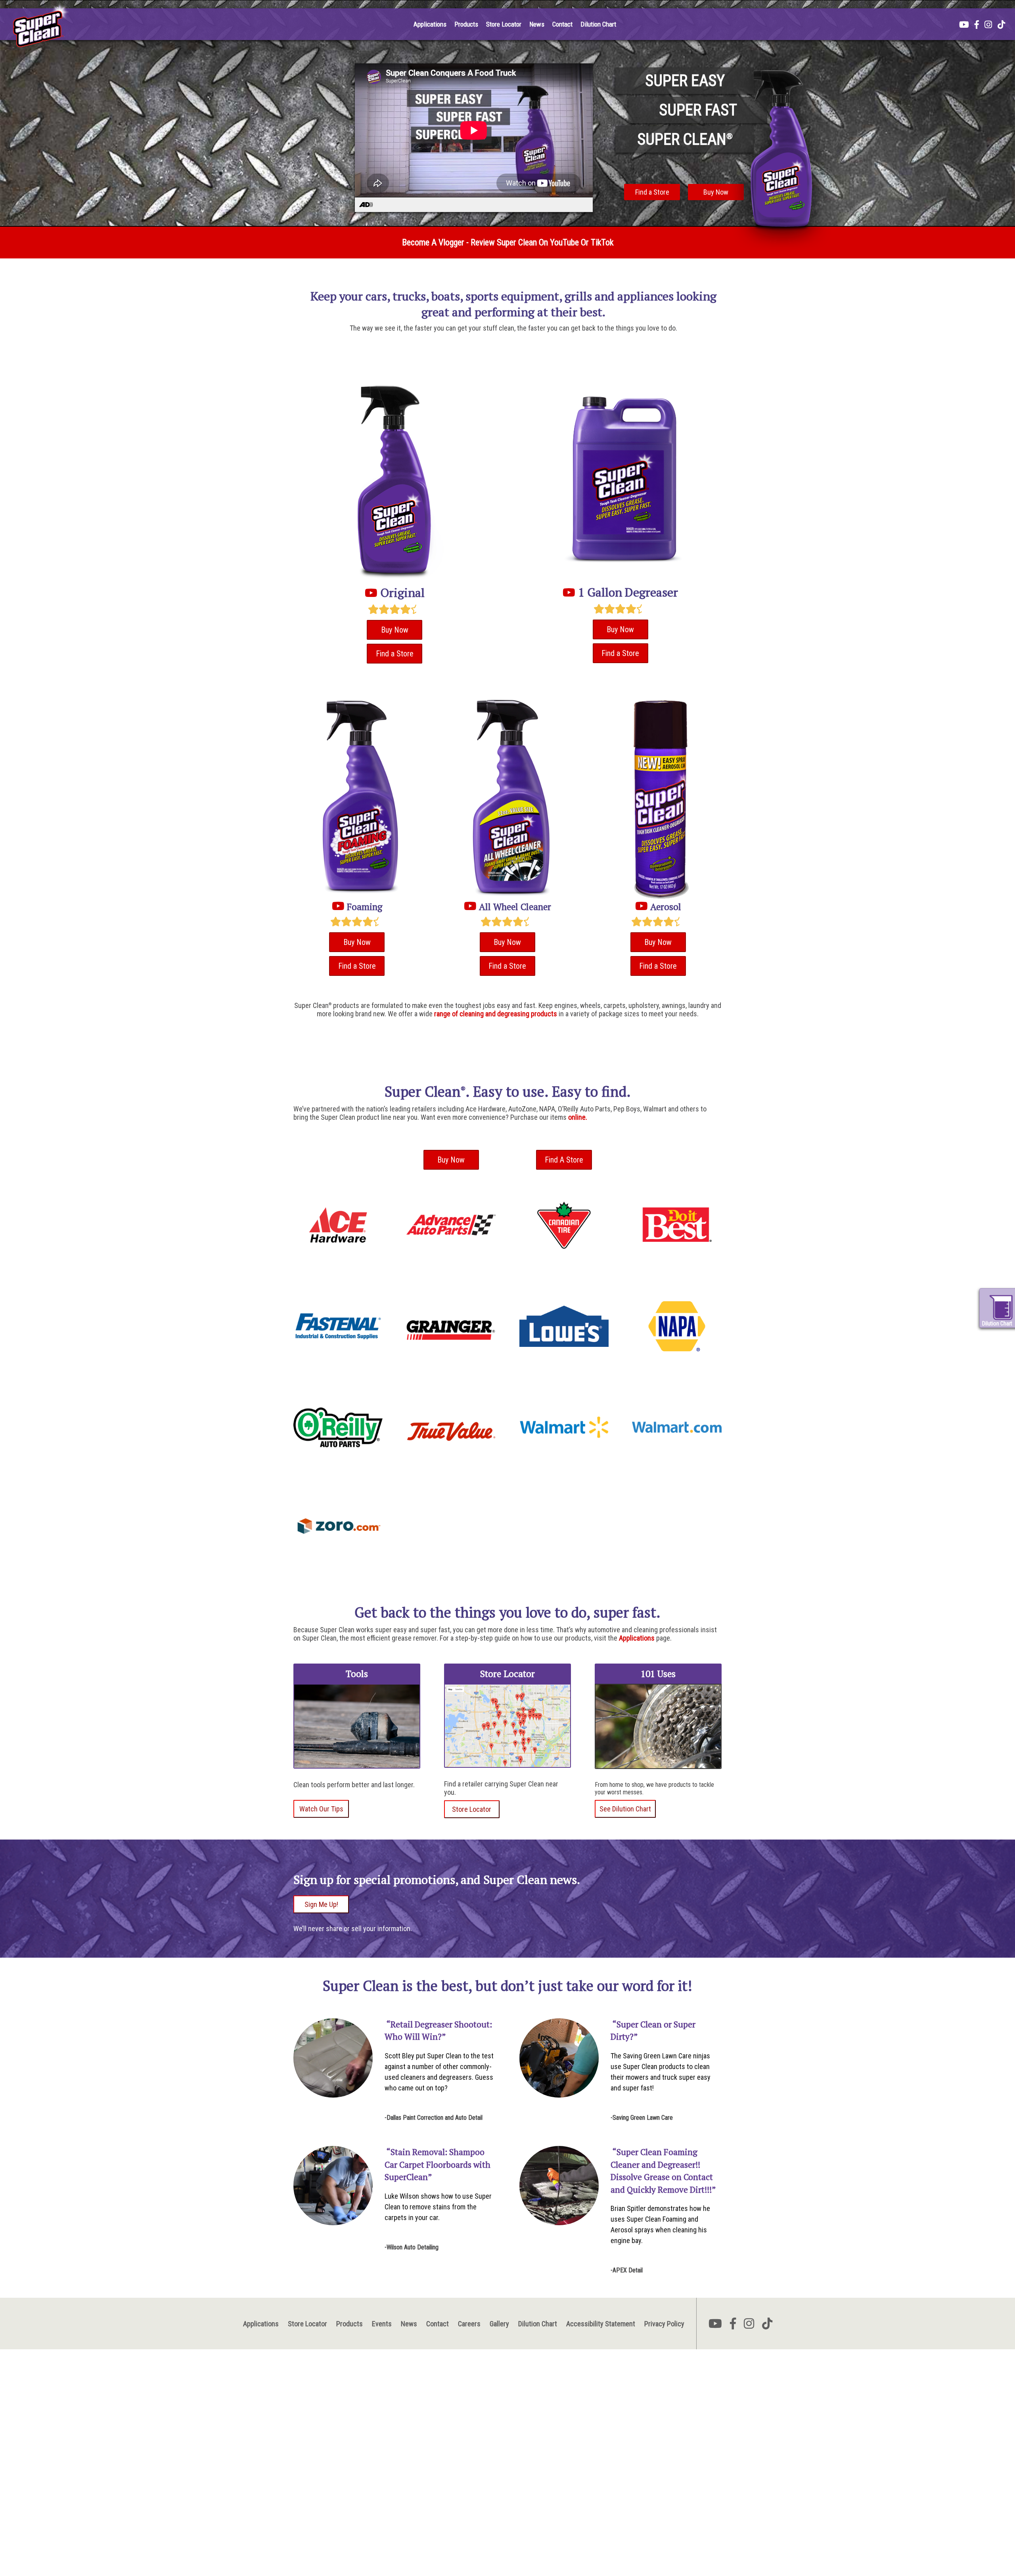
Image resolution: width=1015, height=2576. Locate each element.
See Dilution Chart (625, 1809)
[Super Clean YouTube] (964, 25)
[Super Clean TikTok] (1001, 25)
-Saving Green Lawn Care (642, 2118)
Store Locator (504, 24)
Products (466, 24)
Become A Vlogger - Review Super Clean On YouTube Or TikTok (508, 242)
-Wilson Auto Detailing (412, 2247)
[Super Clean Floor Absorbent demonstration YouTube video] (569, 592)
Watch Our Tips (321, 1809)
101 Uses (658, 1674)
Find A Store (564, 1160)
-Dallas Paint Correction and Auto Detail (434, 2118)
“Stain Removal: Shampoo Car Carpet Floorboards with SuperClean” (438, 2164)
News (537, 24)
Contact (562, 24)
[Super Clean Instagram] (988, 25)
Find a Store (652, 192)
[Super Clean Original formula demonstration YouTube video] (371, 593)
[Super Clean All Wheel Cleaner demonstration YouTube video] (470, 907)
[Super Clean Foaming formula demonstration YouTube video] (338, 907)
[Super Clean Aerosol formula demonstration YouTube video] (642, 907)
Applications (430, 24)
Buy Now (716, 192)
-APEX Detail (627, 2270)
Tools (357, 1674)
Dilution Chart (598, 24)
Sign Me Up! (321, 1904)
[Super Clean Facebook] (977, 25)
